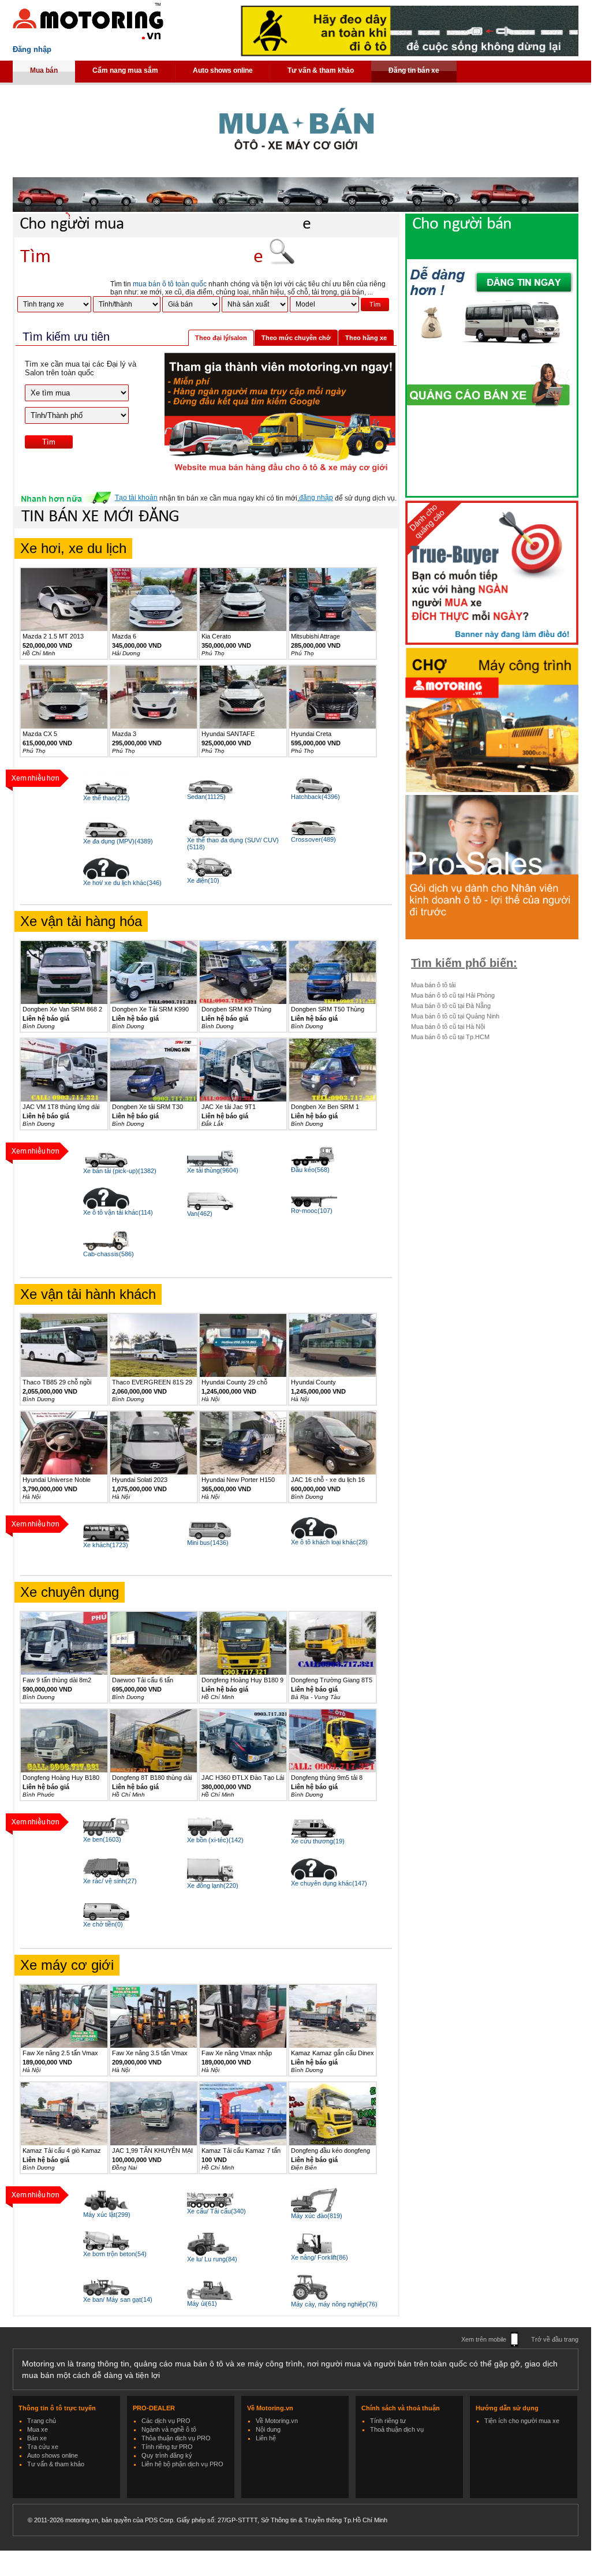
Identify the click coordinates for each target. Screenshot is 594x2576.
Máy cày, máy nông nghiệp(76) (334, 2304)
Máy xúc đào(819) (317, 2216)
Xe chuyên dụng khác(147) (329, 1883)
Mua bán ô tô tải (433, 985)
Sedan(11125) (206, 797)
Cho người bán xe (503, 235)
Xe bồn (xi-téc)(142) (215, 1840)
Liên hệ (266, 2438)
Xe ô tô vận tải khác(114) (118, 1212)
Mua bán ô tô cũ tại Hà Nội (448, 1026)
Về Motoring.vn (277, 2421)
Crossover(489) (313, 839)
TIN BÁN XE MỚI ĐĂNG (100, 517)
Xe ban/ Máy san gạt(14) (118, 2299)
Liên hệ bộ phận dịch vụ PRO (182, 2464)
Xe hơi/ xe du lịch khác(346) (122, 883)
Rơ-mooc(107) (312, 1211)
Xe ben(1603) (102, 1839)
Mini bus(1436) (208, 1543)
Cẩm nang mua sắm (125, 70)
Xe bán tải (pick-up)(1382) (120, 1171)
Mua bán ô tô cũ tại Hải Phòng (453, 995)
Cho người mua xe (165, 224)
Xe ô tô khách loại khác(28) (329, 1542)
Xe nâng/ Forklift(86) (320, 2257)
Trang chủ (42, 2421)
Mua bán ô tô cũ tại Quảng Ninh (455, 1016)
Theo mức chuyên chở (296, 338)
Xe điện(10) (203, 880)
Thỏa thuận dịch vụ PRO (176, 2438)
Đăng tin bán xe (414, 70)
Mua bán (44, 70)
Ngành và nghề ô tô (169, 2429)
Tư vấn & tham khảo (321, 70)
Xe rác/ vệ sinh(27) (110, 1881)
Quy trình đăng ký (167, 2455)
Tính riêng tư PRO (167, 2447)
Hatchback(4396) (315, 797)
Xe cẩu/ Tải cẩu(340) (216, 2211)
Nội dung (268, 2429)
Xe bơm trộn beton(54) (115, 2254)
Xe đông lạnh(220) (213, 1886)
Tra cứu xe (43, 2447)
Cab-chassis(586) (109, 1254)
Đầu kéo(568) (310, 1170)
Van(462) (200, 1214)
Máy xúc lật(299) (107, 2215)
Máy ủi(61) (202, 2304)
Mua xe (38, 2429)
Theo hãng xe (366, 338)
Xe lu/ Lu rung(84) (212, 2259)
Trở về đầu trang (555, 2339)
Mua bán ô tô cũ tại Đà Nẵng (451, 1006)
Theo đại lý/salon (221, 338)
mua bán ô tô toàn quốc (170, 284)
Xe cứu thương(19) (318, 1841)
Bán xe (37, 2438)
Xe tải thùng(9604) (213, 1170)
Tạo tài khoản (136, 498)
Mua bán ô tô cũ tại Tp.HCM (450, 1037)
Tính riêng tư (388, 2421)
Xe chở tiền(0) (103, 1924)
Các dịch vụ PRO (166, 2421)
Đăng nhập (32, 49)
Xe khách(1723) (106, 1545)
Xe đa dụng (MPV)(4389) (118, 841)
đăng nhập (316, 498)
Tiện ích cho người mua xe (522, 2421)
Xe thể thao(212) (107, 798)
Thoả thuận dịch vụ (397, 2429)
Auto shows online (223, 70)
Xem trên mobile (484, 2339)
